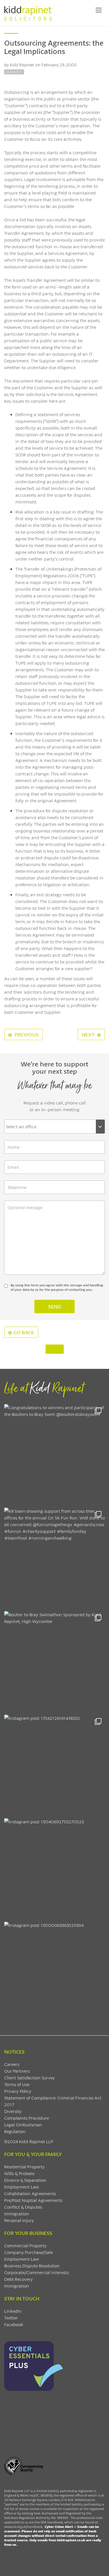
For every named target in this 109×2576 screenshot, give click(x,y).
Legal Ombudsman (23, 2125)
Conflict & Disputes (23, 2207)
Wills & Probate (19, 2173)
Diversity (13, 2111)
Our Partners (17, 2071)
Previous (26, 1034)
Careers (12, 2064)
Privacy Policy (18, 2091)
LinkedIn (13, 2311)
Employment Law (22, 2187)
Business (14, 72)
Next (89, 1034)
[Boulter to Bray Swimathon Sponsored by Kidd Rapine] (54, 1662)
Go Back (24, 1332)
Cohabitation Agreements (30, 2193)
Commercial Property (25, 2245)
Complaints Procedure (27, 2118)
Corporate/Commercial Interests (36, 2272)
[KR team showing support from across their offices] (54, 1558)
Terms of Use (17, 2084)
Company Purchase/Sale (29, 2252)
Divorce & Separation (25, 2180)
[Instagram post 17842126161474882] (54, 1765)
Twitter (11, 2318)
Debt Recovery (18, 2279)
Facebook (14, 2324)
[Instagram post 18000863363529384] (54, 1972)
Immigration (17, 2213)
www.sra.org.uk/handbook (23, 2527)
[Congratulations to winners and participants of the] (54, 1454)
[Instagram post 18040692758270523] (54, 1869)
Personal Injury (19, 2220)
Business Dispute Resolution (32, 2266)
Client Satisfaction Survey (29, 2078)
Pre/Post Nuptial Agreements (33, 2200)
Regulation (15, 2131)
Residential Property (24, 2166)
